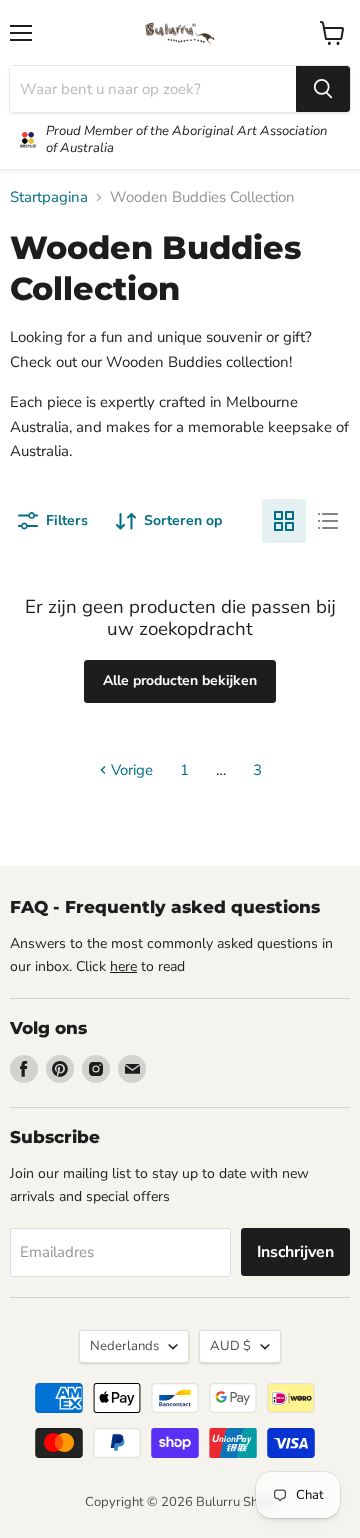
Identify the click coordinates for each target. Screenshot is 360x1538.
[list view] (328, 521)
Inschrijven (295, 1252)
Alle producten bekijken (180, 680)
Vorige (130, 770)
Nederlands (124, 1346)
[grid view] (284, 521)
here (123, 966)
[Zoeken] (323, 89)
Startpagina (49, 197)
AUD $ (230, 1346)
